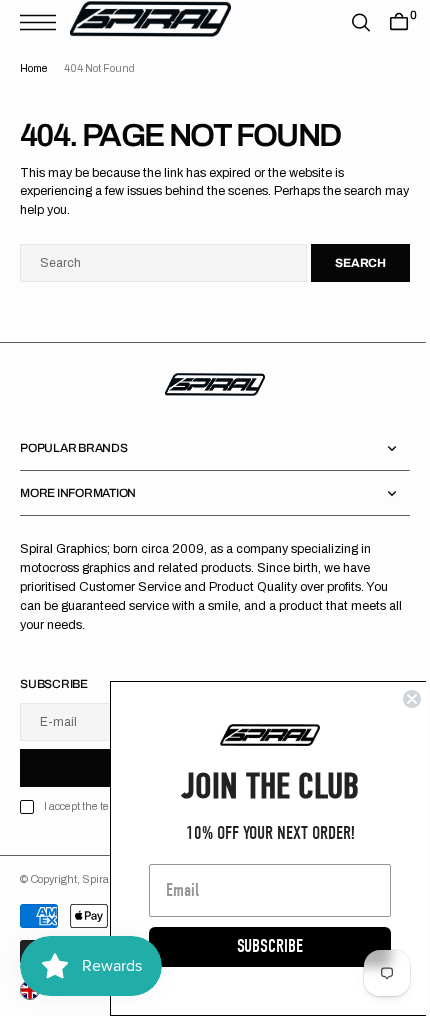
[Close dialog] (397, 699)
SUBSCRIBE (255, 946)
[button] (43, 22)
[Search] (346, 22)
